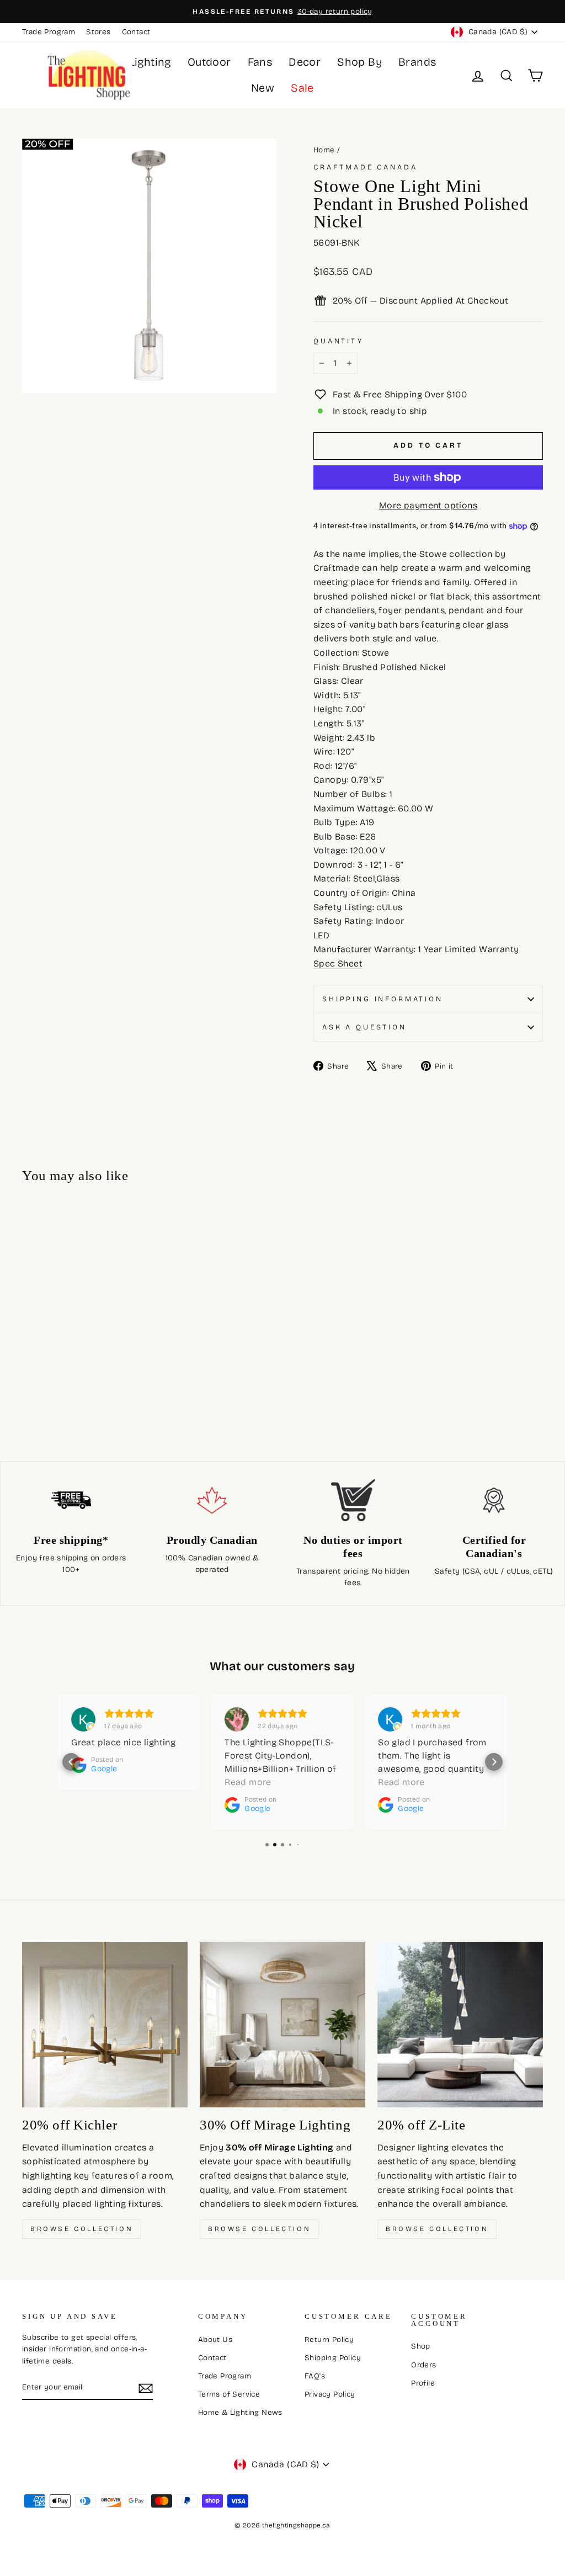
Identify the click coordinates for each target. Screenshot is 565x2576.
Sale (302, 88)
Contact (136, 32)
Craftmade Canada (365, 167)
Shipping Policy (333, 2358)
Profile (423, 2383)
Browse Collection (82, 2229)
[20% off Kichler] (105, 2025)
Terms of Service (229, 2394)
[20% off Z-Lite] (460, 2025)
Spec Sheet (338, 963)
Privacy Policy (330, 2394)
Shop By (359, 62)
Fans (260, 62)
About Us (215, 2339)
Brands (417, 62)
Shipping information (383, 999)
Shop (421, 2346)
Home (324, 150)
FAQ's (315, 2376)
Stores (98, 32)
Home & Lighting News (240, 2412)
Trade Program (49, 32)
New (263, 88)
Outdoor (209, 62)
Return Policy (329, 2339)
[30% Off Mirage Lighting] (282, 2025)
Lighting (150, 62)
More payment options (428, 505)
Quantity (339, 341)
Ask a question (364, 1027)
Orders (423, 2365)
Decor (305, 62)
